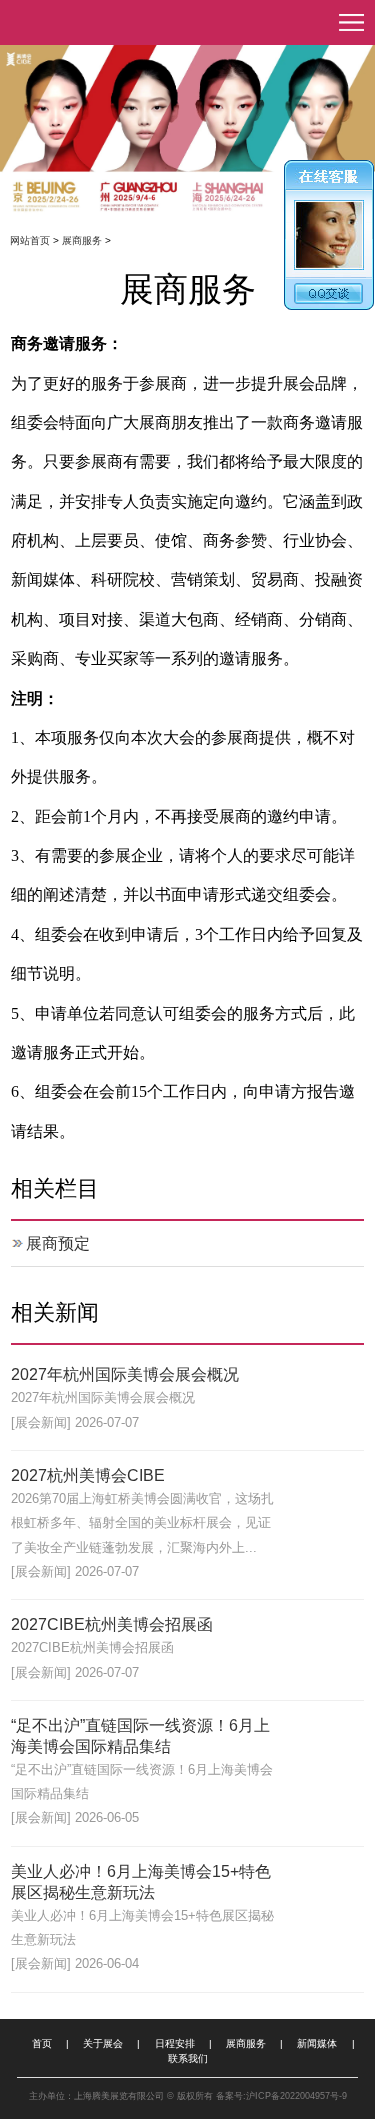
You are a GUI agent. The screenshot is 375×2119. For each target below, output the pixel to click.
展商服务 (82, 240)
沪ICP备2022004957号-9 (296, 2096)
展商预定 (58, 1243)
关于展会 (103, 2043)
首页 (42, 2043)
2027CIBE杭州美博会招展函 (112, 1624)
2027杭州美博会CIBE (88, 1475)
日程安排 (175, 2043)
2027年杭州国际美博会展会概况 (125, 1374)
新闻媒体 (317, 2043)
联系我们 (188, 2058)
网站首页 (30, 240)
